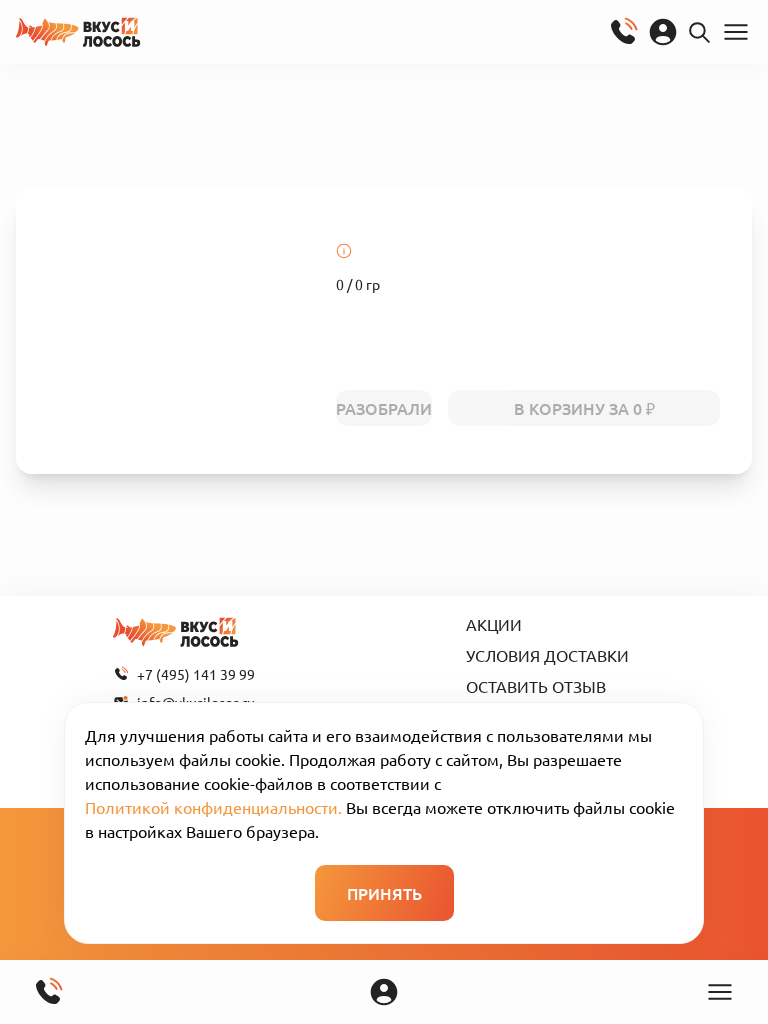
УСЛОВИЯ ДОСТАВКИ (547, 655)
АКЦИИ (494, 624)
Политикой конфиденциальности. (213, 807)
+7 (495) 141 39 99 (196, 674)
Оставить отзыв (536, 686)
